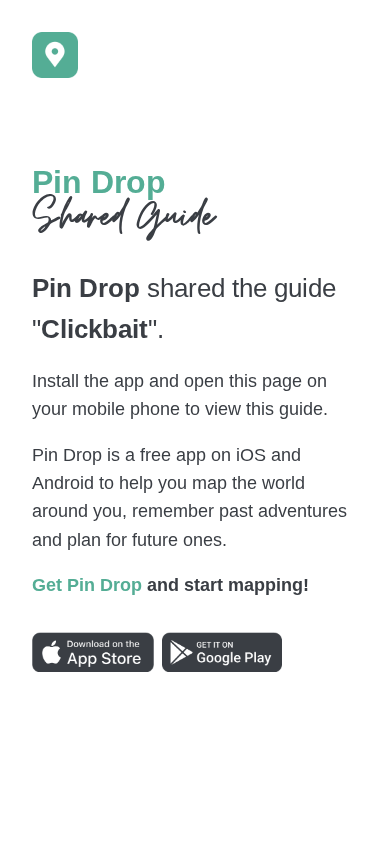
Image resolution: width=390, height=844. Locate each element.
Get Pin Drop (87, 585)
